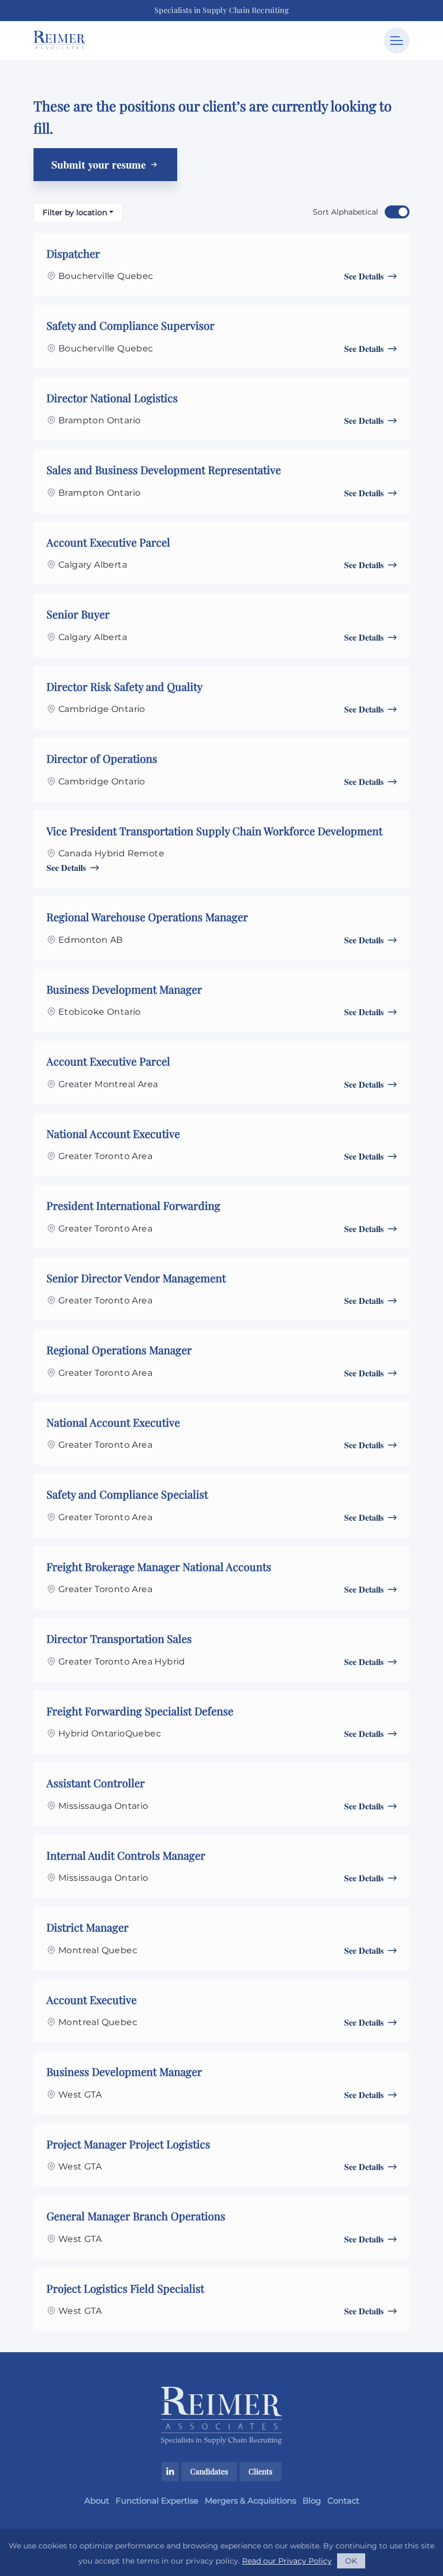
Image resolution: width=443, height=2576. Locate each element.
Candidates (209, 2471)
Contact (343, 2501)
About (97, 2501)
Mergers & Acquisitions (250, 2501)
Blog (312, 2501)
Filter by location (75, 212)
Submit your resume (100, 165)
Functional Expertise (157, 2501)
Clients (260, 2471)
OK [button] (351, 2561)
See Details (364, 276)
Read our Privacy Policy (287, 2561)
